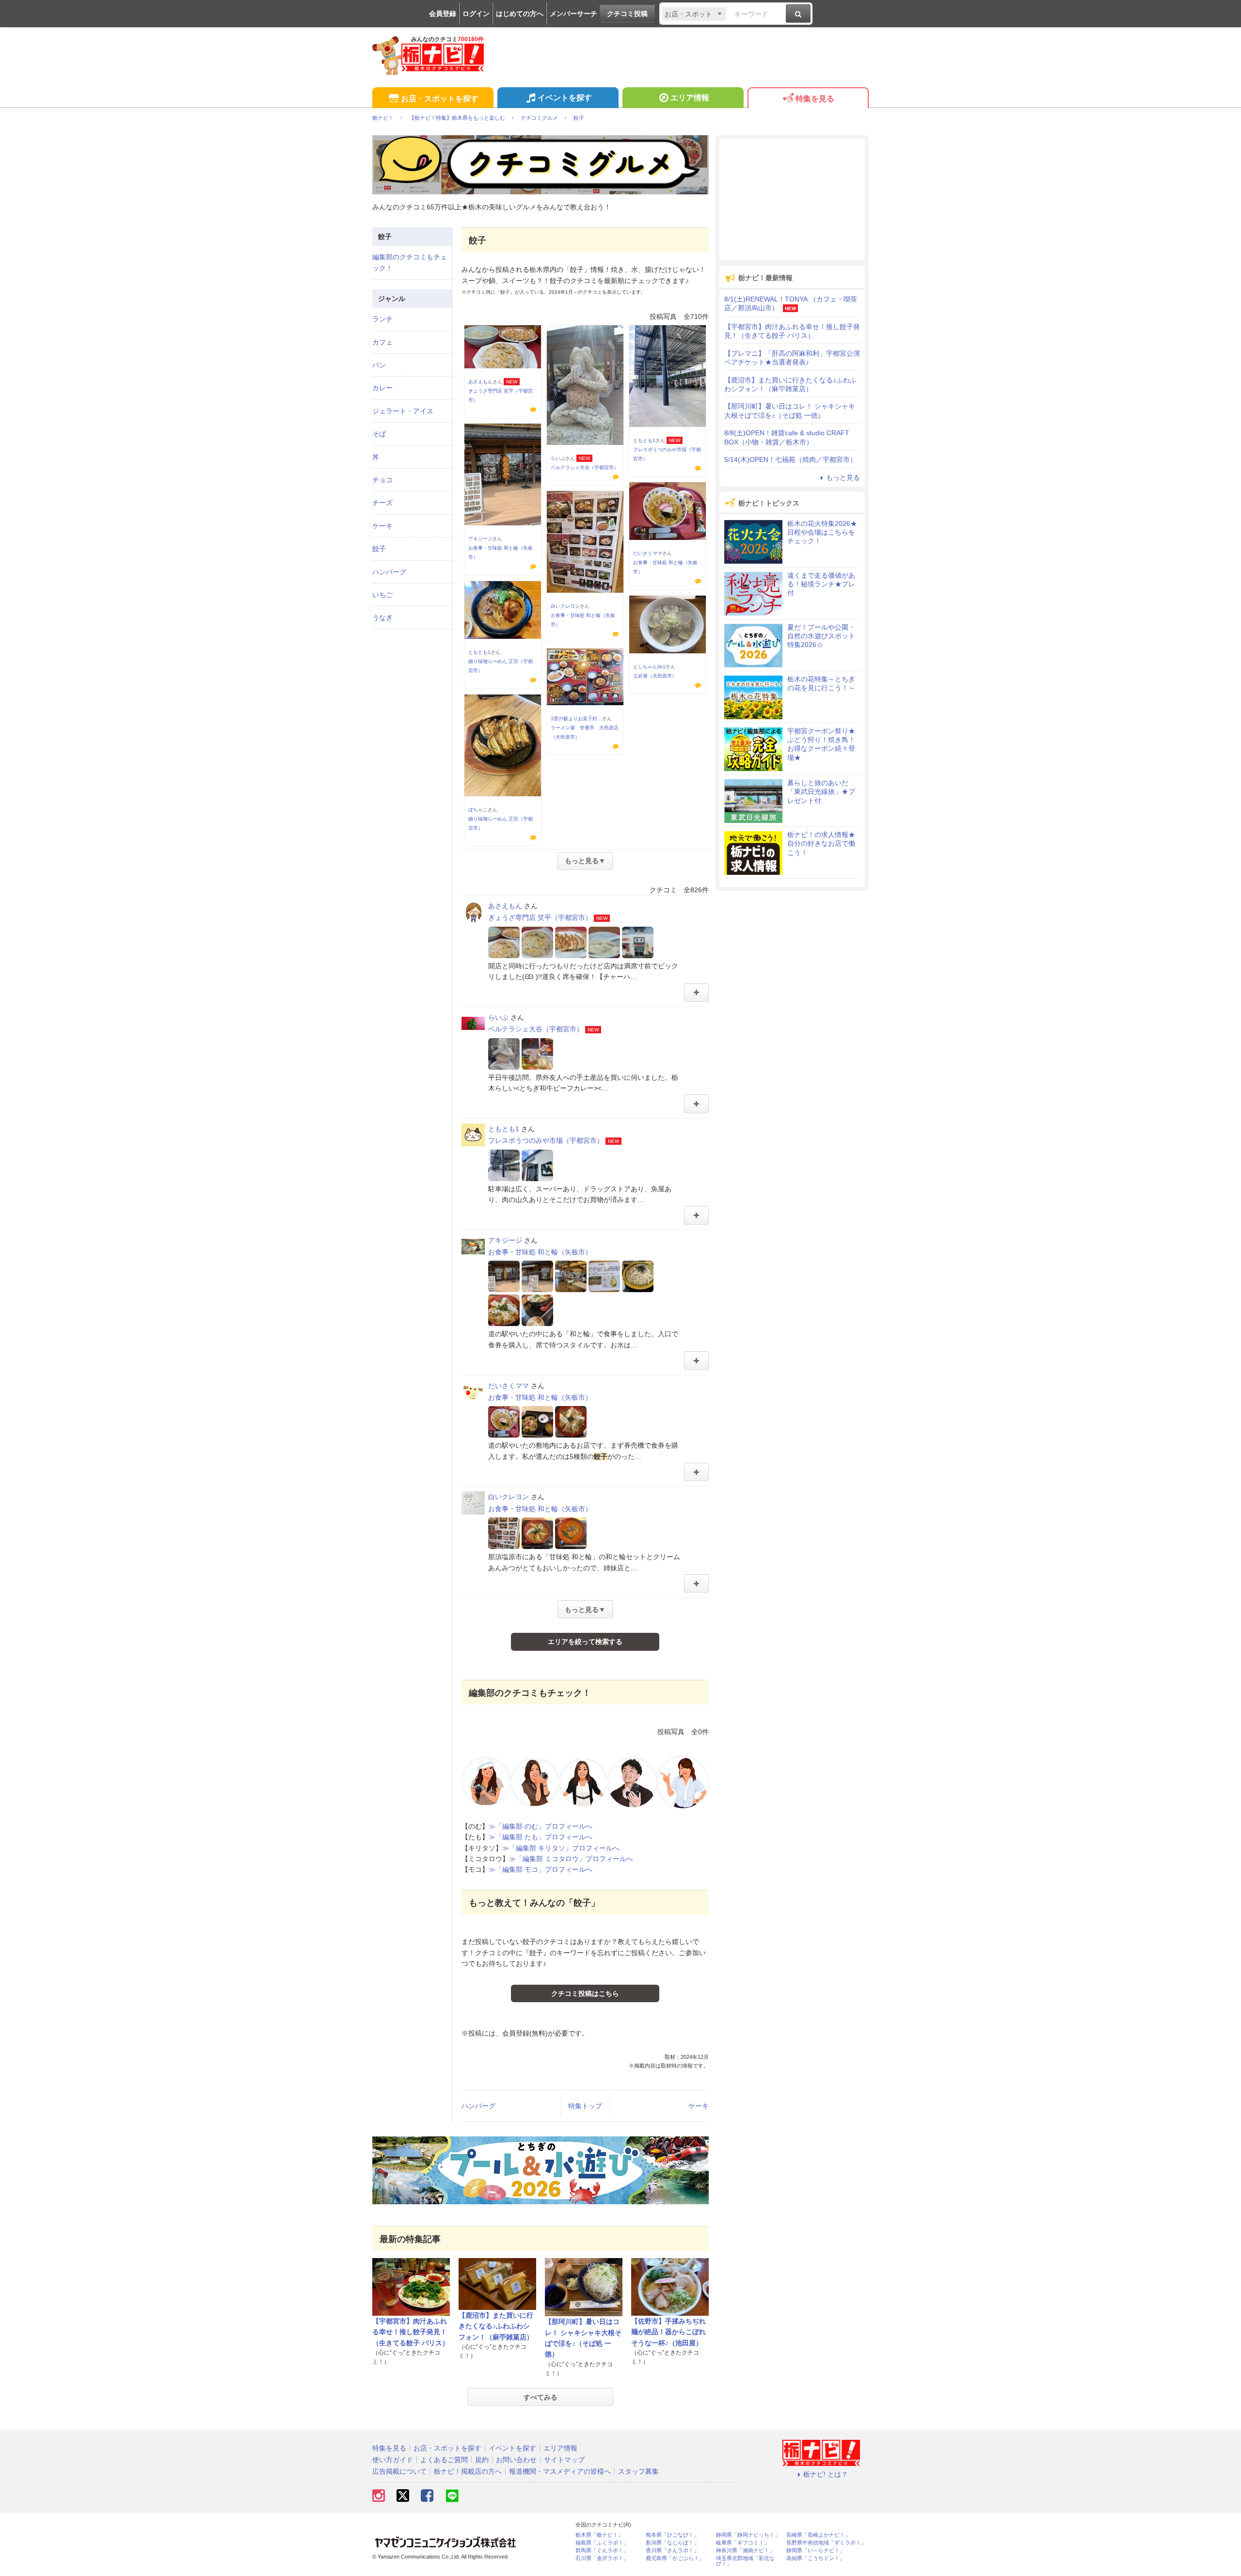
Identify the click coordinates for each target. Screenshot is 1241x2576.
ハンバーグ (478, 2106)
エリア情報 (690, 98)
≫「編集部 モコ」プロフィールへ (541, 1869)
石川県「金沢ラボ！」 (602, 2558)
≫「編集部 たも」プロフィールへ (541, 1837)
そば (379, 434)
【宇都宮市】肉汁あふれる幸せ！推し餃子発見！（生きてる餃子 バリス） (411, 2332)
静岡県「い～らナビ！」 (816, 2551)
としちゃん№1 (649, 667)
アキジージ (480, 539)
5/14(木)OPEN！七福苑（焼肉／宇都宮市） (790, 459)
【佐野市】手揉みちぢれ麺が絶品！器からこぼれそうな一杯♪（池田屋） (668, 2332)
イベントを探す (565, 98)
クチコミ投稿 (627, 14)
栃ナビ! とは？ (826, 2474)
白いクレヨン (565, 606)
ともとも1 (644, 440)
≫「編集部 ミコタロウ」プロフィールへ (571, 1859)
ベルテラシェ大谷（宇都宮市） (585, 467)
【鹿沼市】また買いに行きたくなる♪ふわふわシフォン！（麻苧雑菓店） (496, 2326)
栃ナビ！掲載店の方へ (468, 2471)
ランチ (382, 319)
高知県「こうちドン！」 (816, 2558)
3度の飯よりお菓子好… (576, 719)
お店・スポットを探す (440, 99)
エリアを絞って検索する (585, 1642)
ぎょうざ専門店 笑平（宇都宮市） (540, 917)
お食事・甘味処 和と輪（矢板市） (540, 1252)
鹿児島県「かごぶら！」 (675, 2558)
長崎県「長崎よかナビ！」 (818, 2535)
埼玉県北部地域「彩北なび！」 (745, 2561)
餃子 (379, 549)
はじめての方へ (520, 14)
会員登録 (443, 14)
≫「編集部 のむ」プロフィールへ (541, 1826)
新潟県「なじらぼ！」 (672, 2543)
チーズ (382, 503)
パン (379, 365)
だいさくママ (648, 553)
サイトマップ (564, 2460)
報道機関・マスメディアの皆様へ (560, 2471)
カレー (382, 388)
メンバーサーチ (573, 14)
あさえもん (480, 382)
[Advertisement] (792, 200)
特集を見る (815, 99)
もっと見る (843, 477)
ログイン (476, 14)
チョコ (382, 480)
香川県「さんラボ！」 (672, 2551)
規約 (482, 2460)
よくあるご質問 (444, 2460)
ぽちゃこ (478, 810)
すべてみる (541, 2397)
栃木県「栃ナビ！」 (599, 2535)
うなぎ (382, 617)
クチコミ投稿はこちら (585, 1993)
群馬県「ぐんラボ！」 (602, 2551)
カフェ (382, 342)
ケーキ (699, 2106)
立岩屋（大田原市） (655, 676)
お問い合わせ (516, 2460)
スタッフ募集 (638, 2471)
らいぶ (558, 458)
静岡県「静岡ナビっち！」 (748, 2535)
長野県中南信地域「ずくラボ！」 (826, 2543)
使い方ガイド (393, 2460)
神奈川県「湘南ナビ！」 (745, 2551)
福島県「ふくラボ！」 (602, 2543)
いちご (382, 595)
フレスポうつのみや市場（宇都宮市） (546, 1140)
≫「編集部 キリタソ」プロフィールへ (561, 1848)
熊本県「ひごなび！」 (672, 2535)
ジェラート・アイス (403, 411)
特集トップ (585, 2106)
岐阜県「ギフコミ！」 (743, 2543)
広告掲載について (399, 2471)
